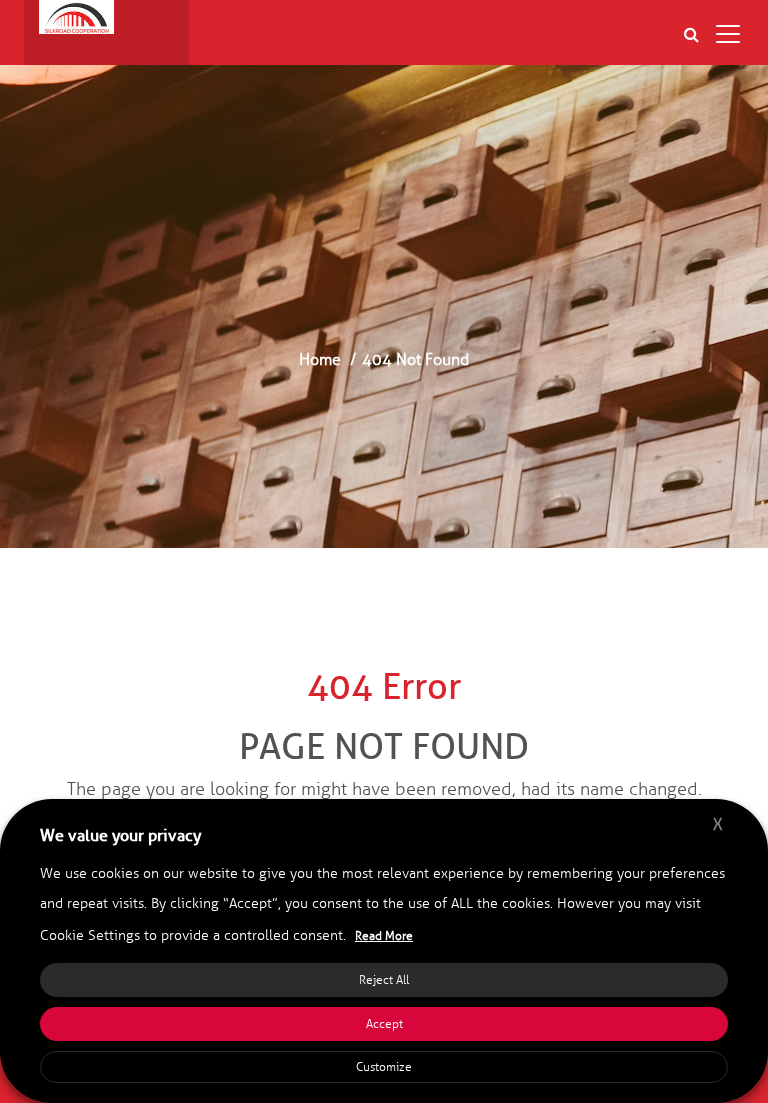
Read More (384, 936)
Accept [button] (384, 1024)
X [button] (717, 824)
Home (320, 359)
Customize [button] (384, 1067)
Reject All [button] (384, 980)
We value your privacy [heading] (120, 835)
